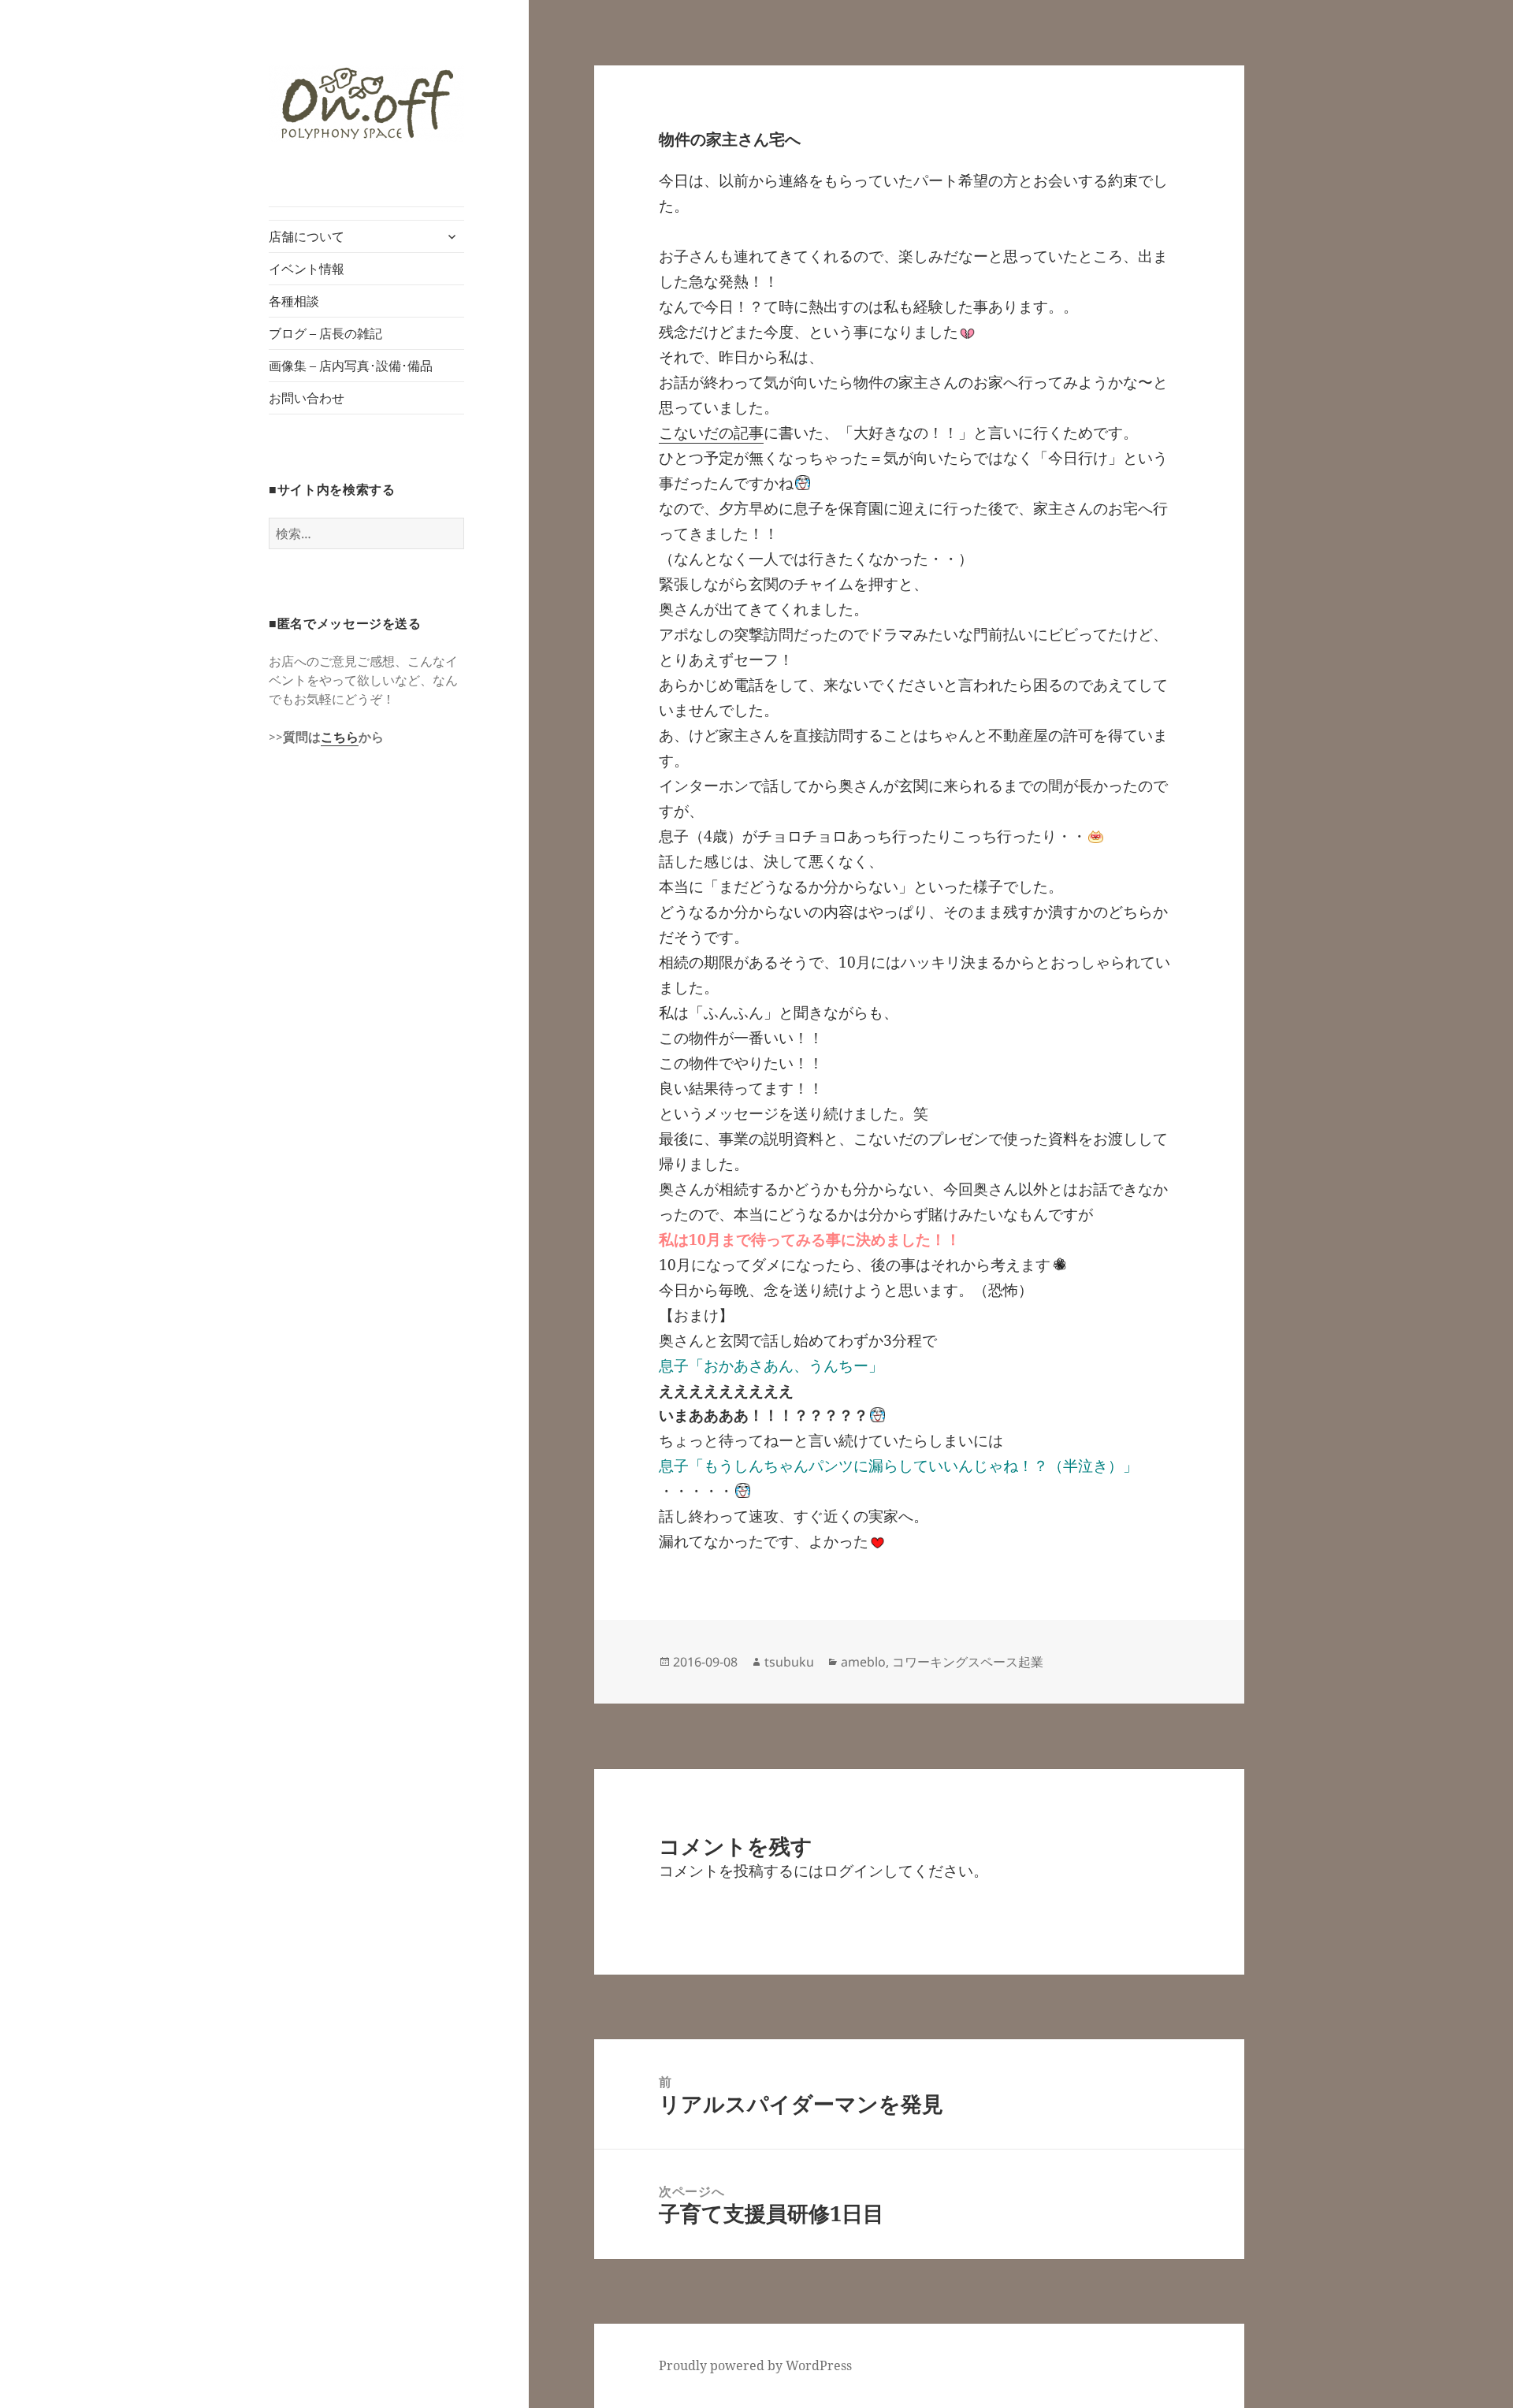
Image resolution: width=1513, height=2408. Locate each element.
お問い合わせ (307, 398)
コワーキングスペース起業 (968, 1662)
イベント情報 (307, 269)
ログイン (853, 1871)
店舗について (307, 236)
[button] (366, 104)
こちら (340, 737)
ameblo (863, 1662)
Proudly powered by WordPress (755, 2365)
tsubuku (789, 1662)
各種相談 (294, 301)
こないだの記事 (711, 433)
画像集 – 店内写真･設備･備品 (351, 366)
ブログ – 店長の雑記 (325, 333)
